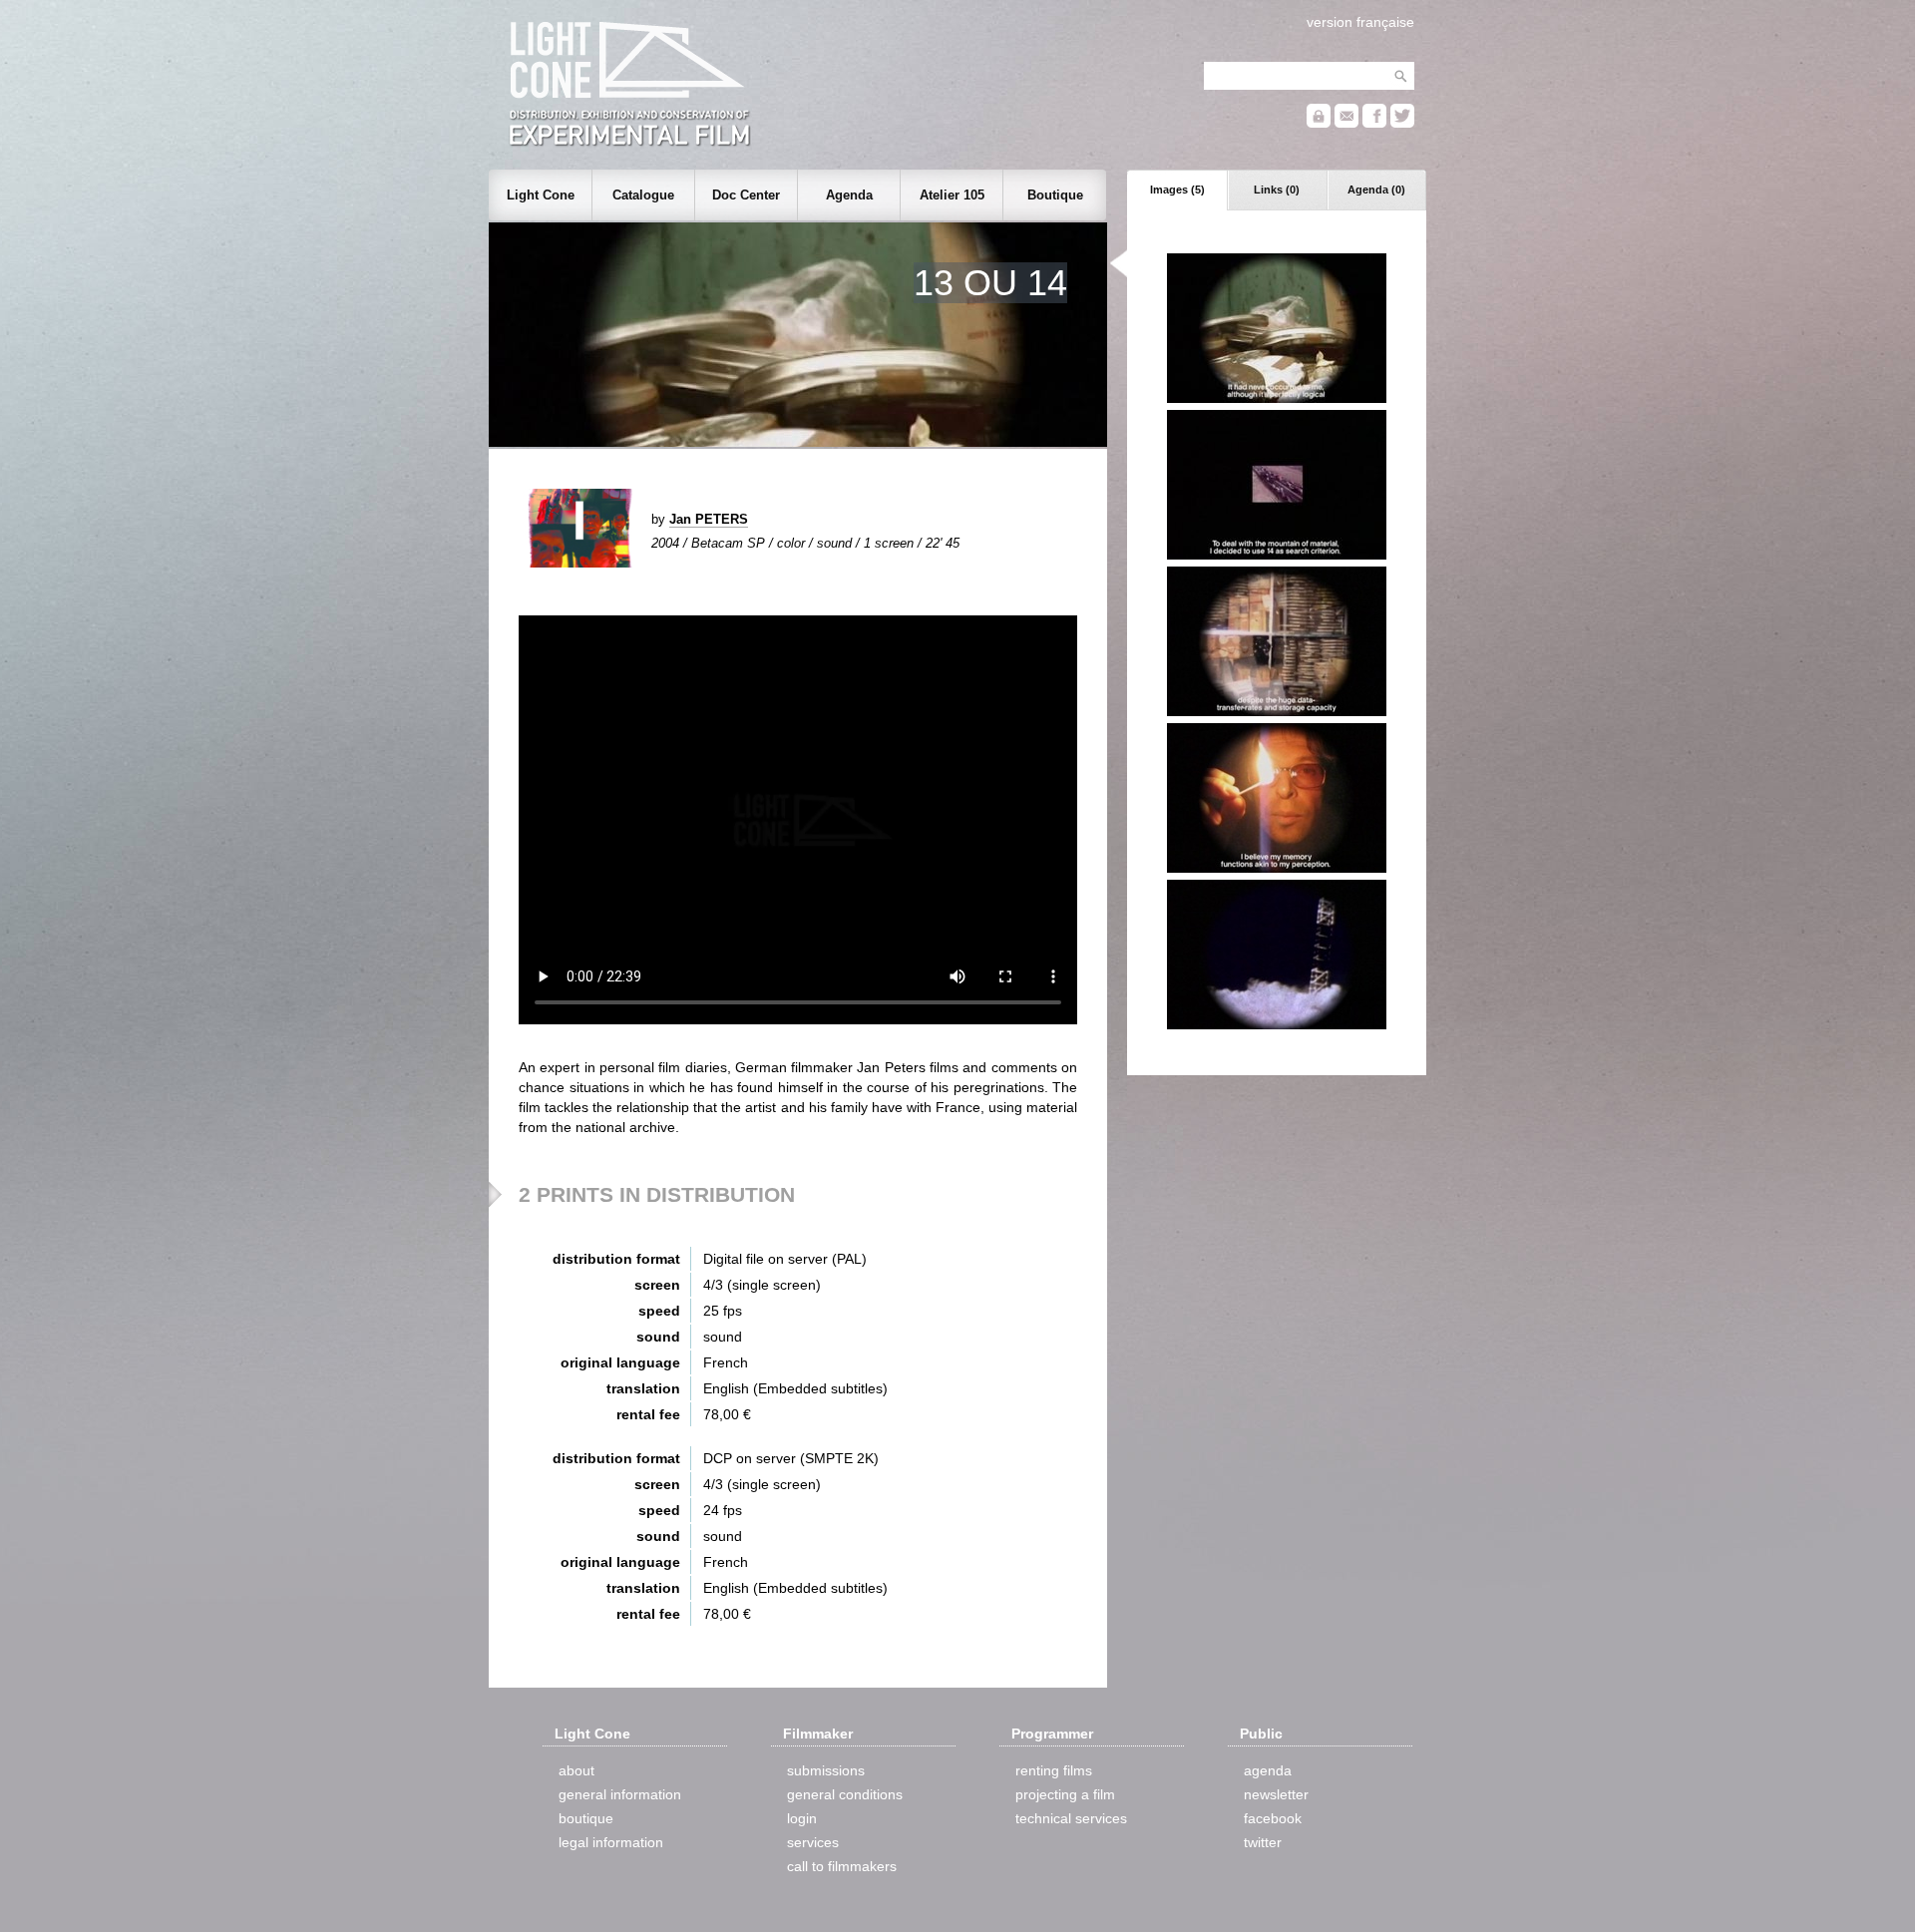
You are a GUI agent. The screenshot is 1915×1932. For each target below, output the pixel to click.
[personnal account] (1319, 123)
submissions (826, 1770)
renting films (1054, 1770)
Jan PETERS (709, 519)
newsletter (1276, 1794)
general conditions (845, 1794)
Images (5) (1177, 190)
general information (620, 1794)
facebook (1273, 1818)
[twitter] (1402, 123)
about (576, 1770)
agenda (1268, 1770)
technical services (1071, 1818)
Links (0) (1277, 190)
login (802, 1818)
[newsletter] (1346, 123)
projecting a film (1065, 1794)
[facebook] (1374, 123)
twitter (1263, 1842)
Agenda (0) (1376, 190)
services (813, 1842)
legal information (611, 1842)
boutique (586, 1818)
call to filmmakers (842, 1866)
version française (1360, 22)
